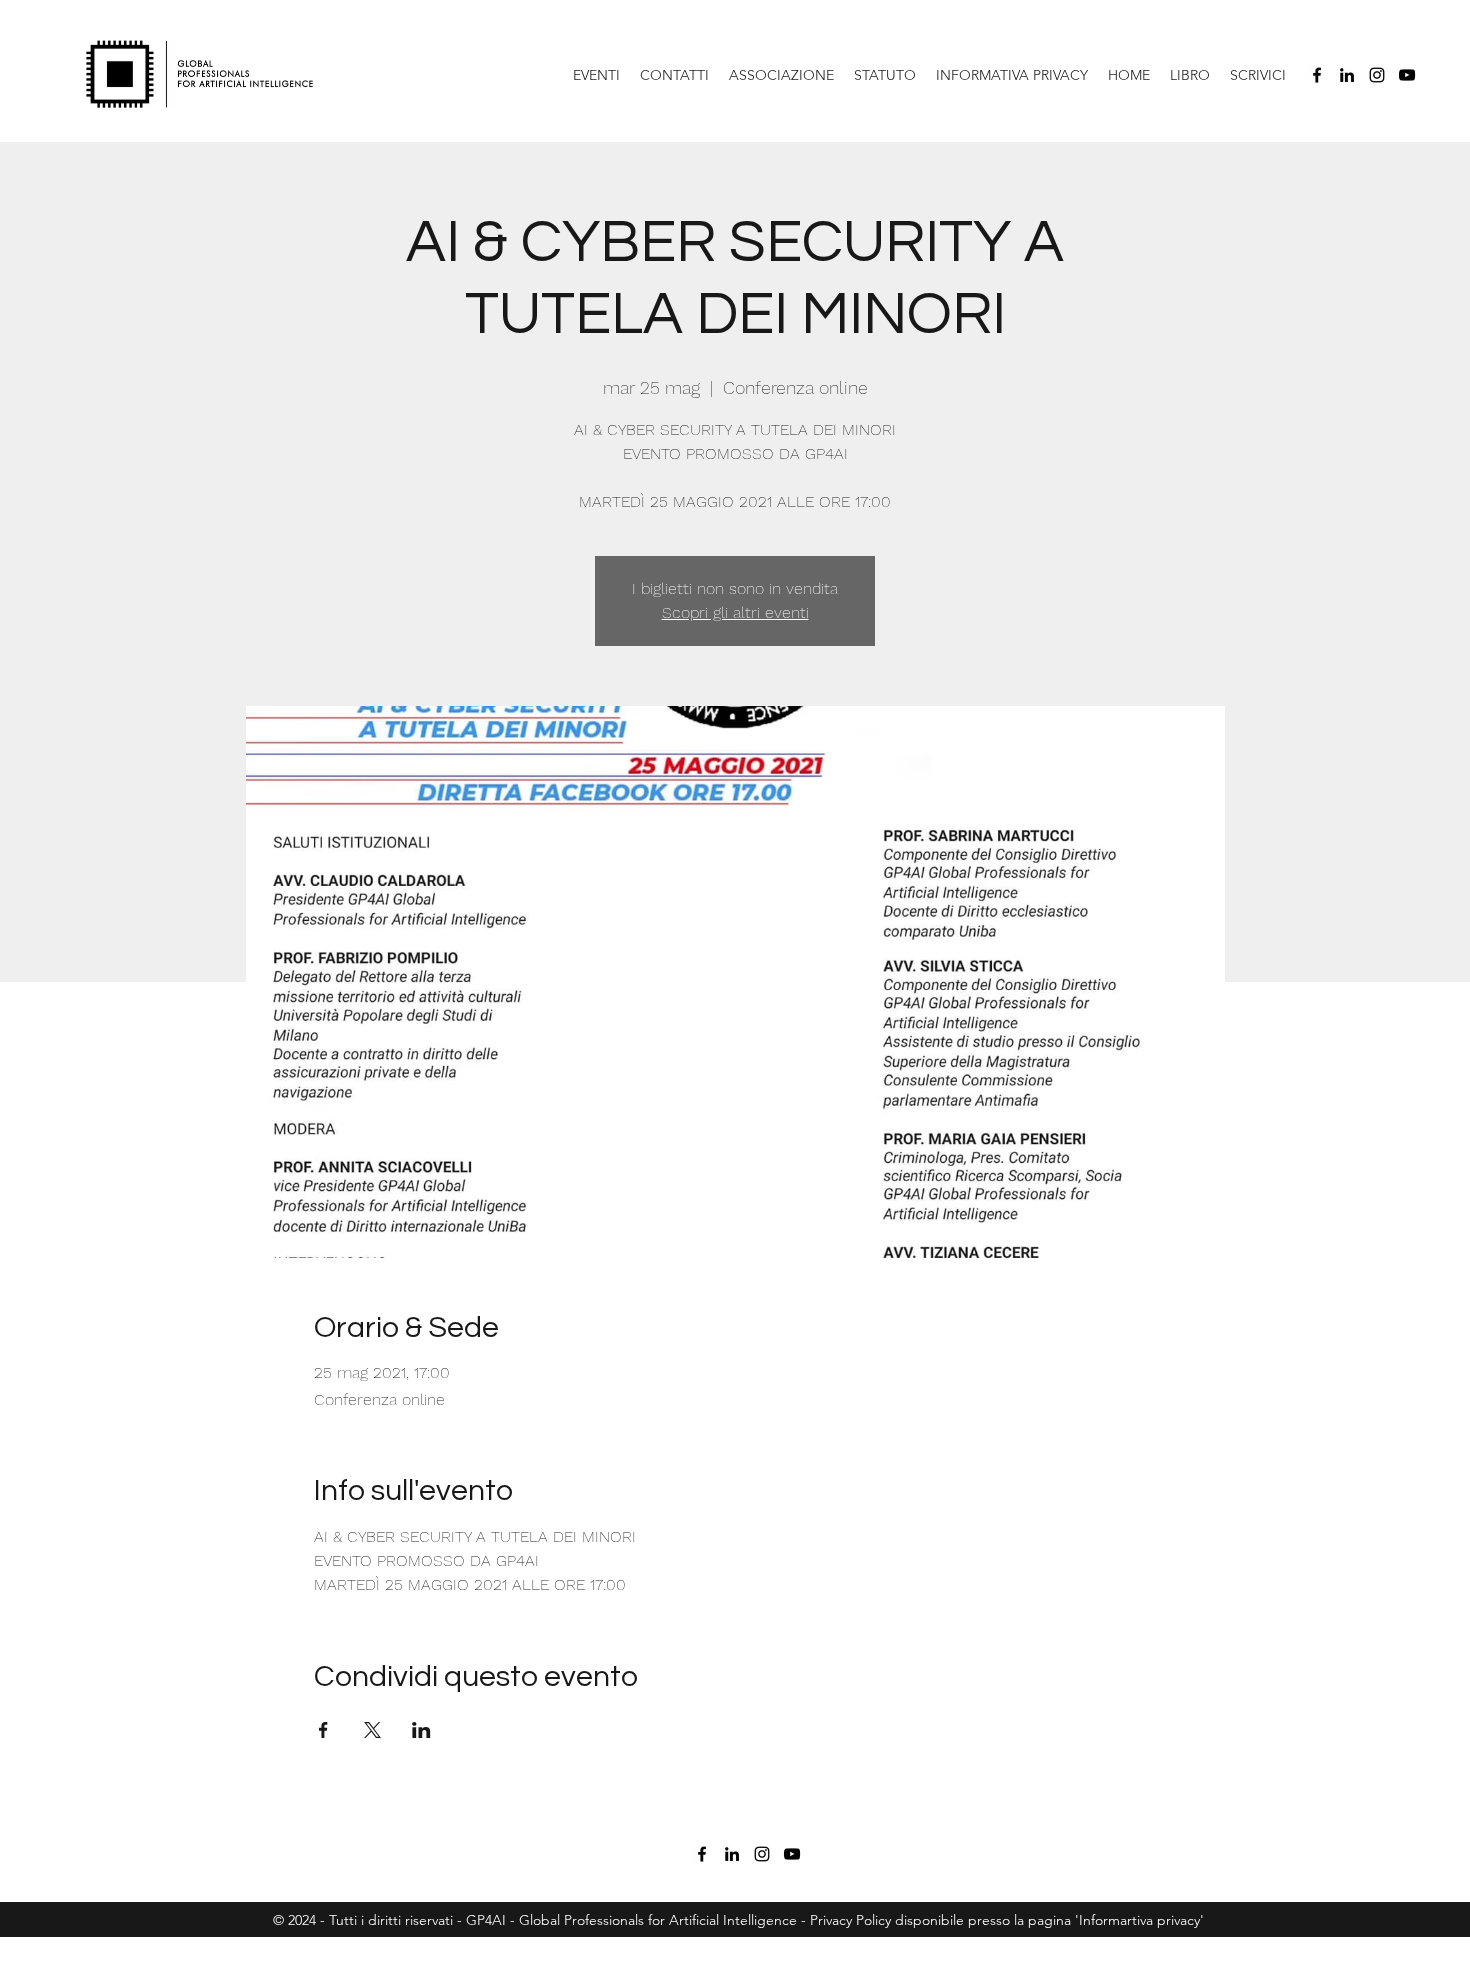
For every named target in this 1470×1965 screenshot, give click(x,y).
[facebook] (1317, 75)
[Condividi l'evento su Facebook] (323, 1730)
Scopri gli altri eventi (735, 612)
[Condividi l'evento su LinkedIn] (421, 1730)
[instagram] (1377, 75)
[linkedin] (1347, 75)
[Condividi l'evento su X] (372, 1730)
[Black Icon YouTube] (1407, 75)
